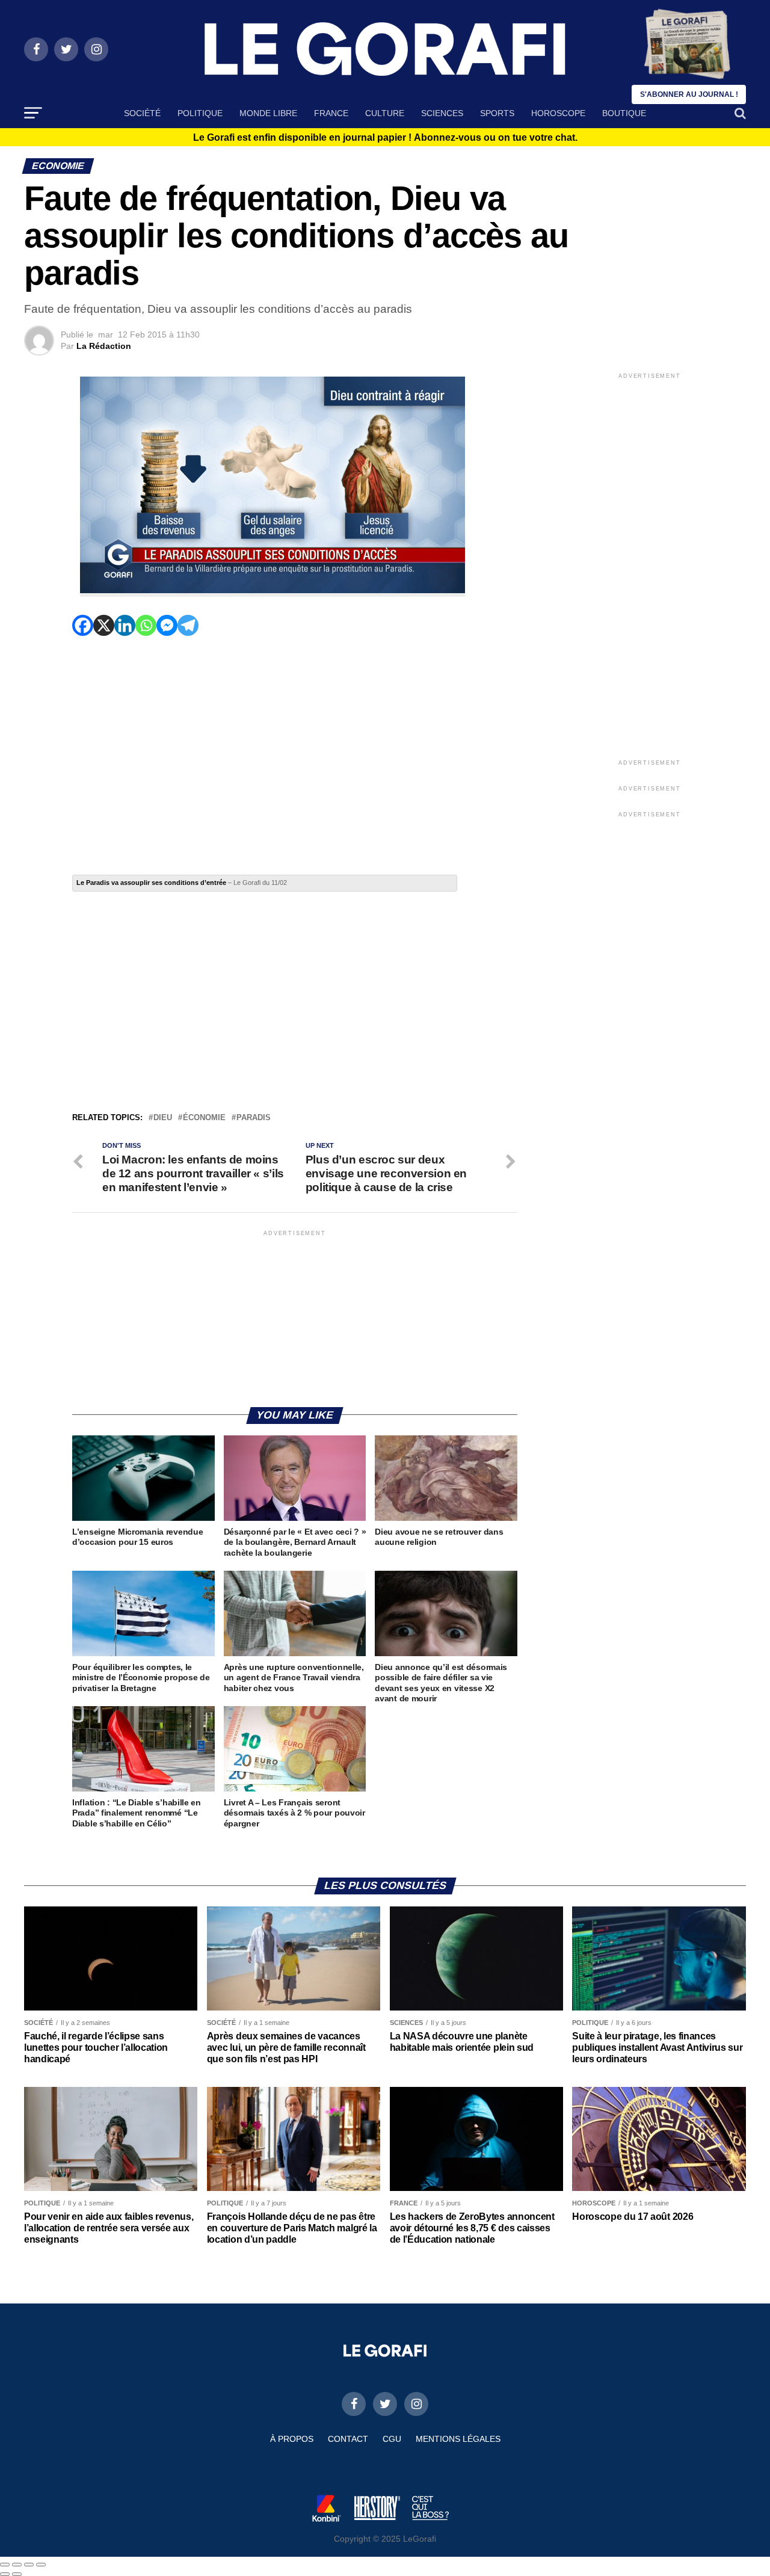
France (331, 113)
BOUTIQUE (624, 113)
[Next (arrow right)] (17, 2574)
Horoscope (558, 113)
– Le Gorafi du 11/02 (182, 883)
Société (142, 113)
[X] (104, 625)
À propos (292, 2439)
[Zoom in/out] (41, 2565)
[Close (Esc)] (5, 2565)
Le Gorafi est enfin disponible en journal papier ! (385, 138)
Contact (348, 2439)
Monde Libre (268, 113)
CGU (392, 2439)
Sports (497, 113)
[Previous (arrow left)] (5, 2574)
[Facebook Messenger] (167, 625)
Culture (385, 113)
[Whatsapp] (146, 625)
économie (204, 1118)
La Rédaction (104, 346)
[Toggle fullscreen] (29, 2565)
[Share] (17, 2565)
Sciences (442, 113)
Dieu (163, 1118)
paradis (254, 1118)
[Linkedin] (125, 625)
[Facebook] (83, 625)
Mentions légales (458, 2439)
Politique (200, 113)
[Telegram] (188, 625)
